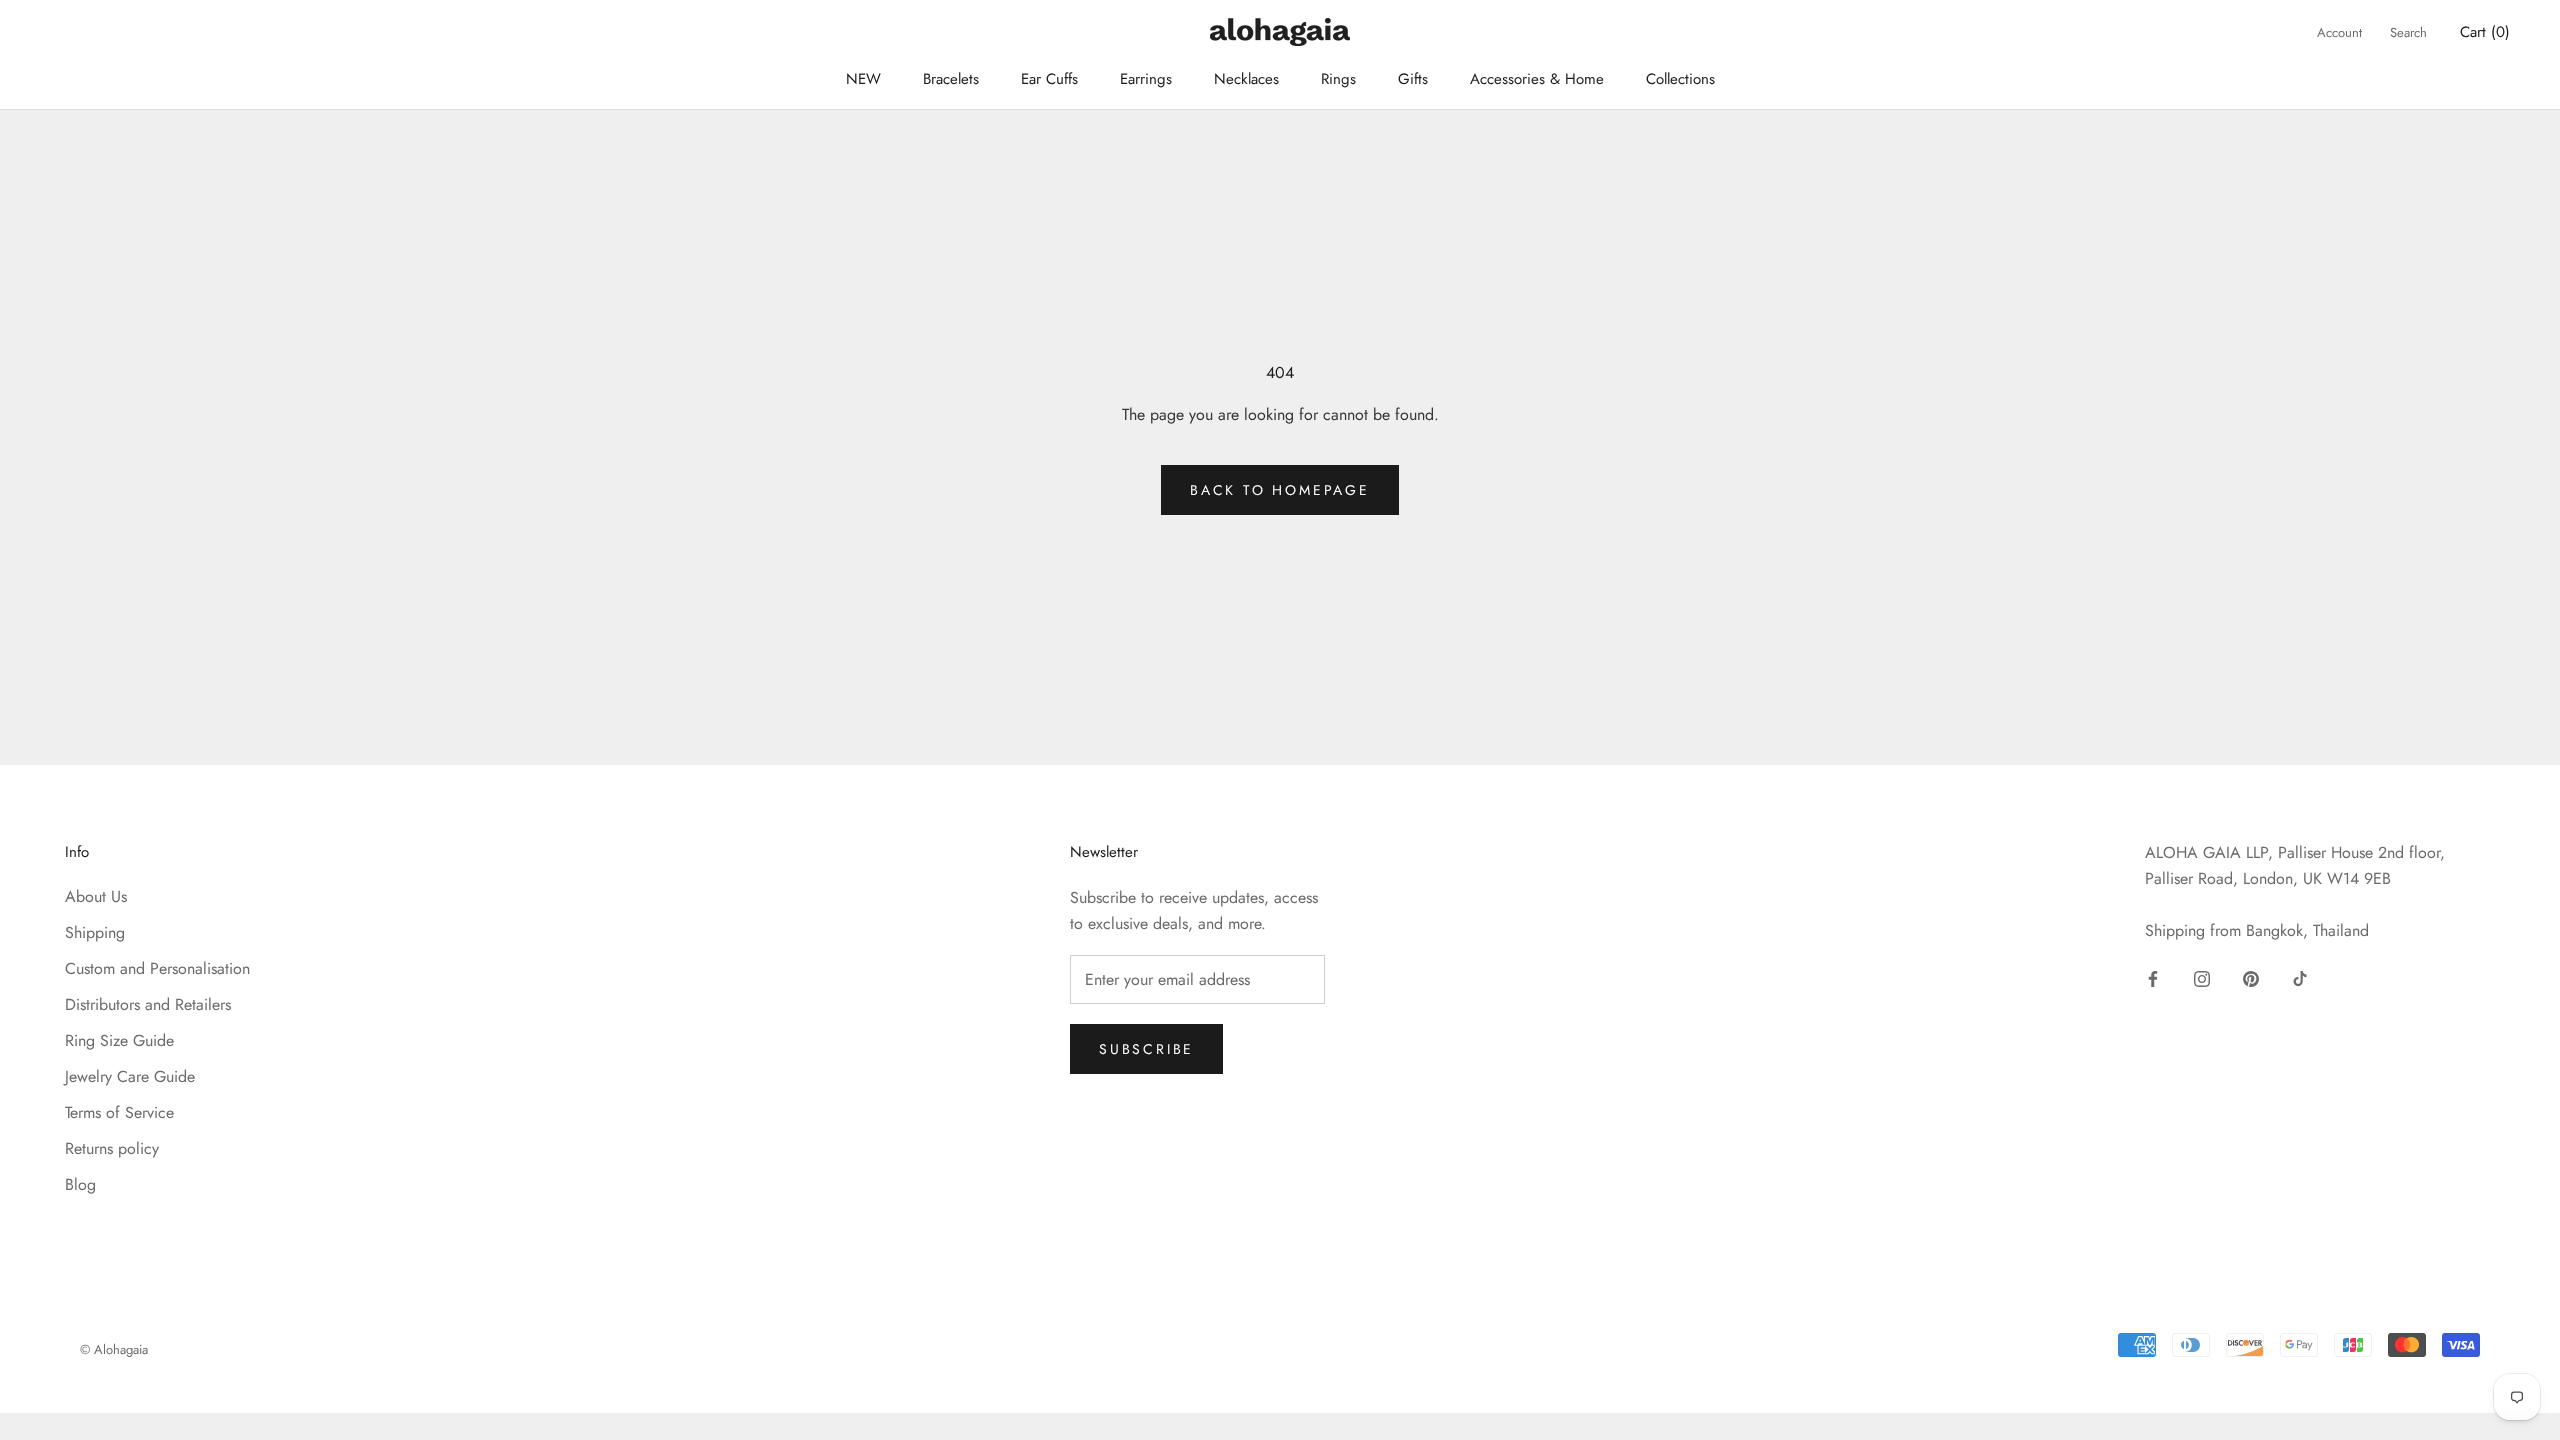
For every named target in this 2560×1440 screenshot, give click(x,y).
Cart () (2485, 32)
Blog (80, 1184)
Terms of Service (119, 1112)
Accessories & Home (1537, 79)
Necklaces (1246, 79)
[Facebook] (2153, 978)
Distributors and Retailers (148, 1004)
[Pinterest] (2251, 978)
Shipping (95, 932)
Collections (1680, 79)
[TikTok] (2300, 978)
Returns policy (112, 1148)
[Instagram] (2202, 978)
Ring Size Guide (119, 1040)
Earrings (1146, 79)
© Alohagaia (114, 1349)
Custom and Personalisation (157, 968)
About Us (96, 896)
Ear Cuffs (1049, 79)
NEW (863, 79)
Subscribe (1146, 1049)
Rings (1338, 79)
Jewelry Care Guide (130, 1076)
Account (2339, 32)
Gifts (1413, 79)
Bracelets (951, 79)
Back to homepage (1280, 490)
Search (2408, 32)
